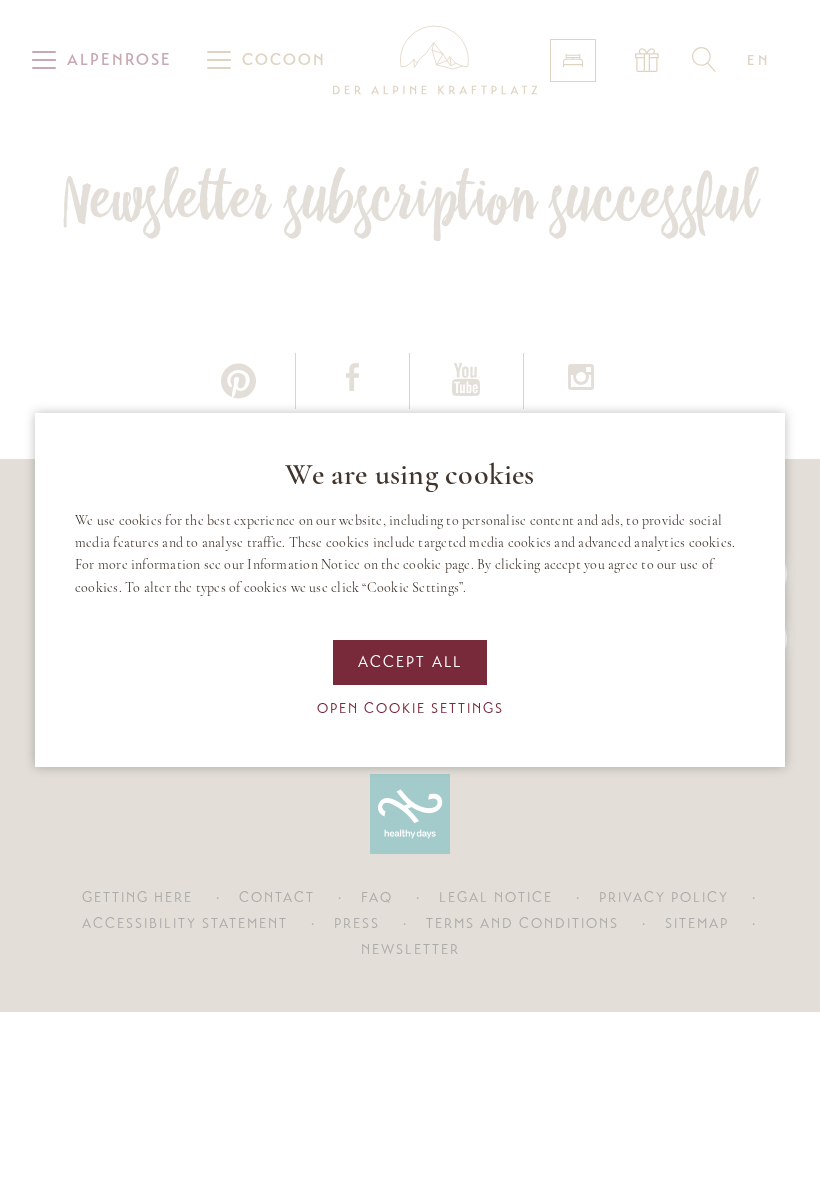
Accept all (410, 662)
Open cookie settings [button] (410, 708)
